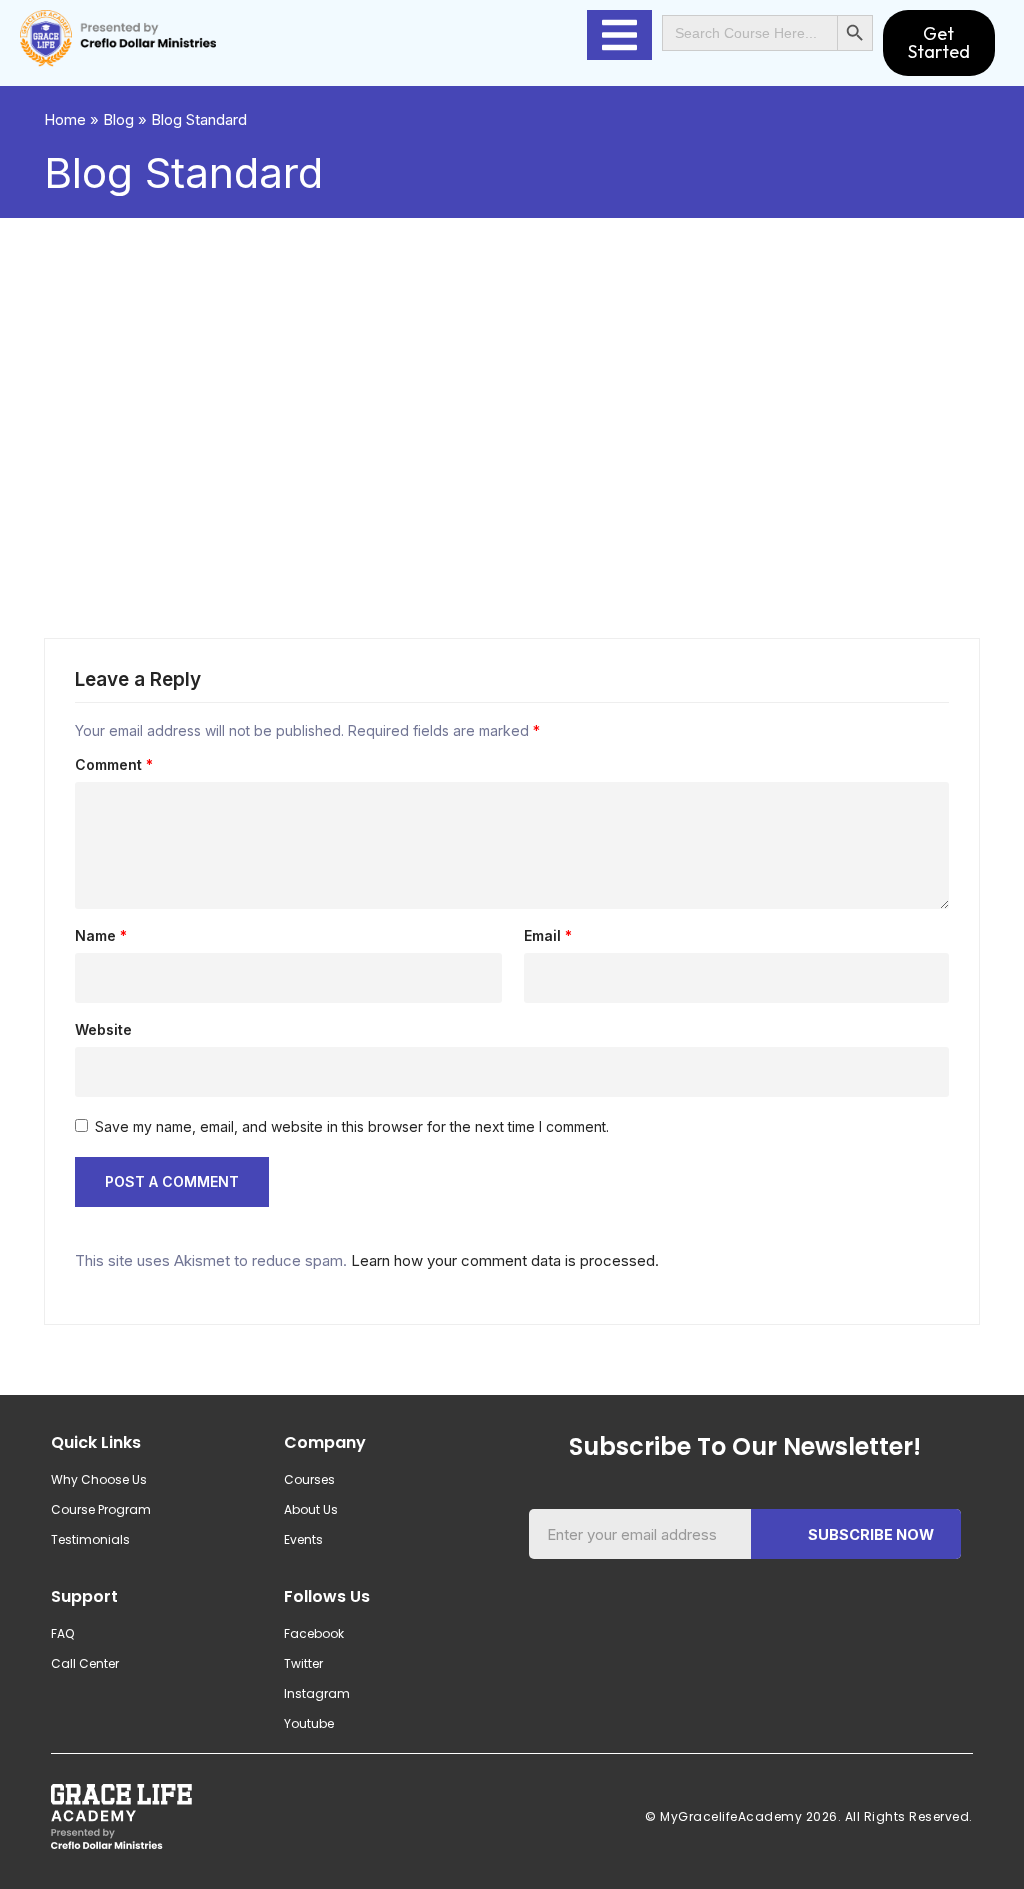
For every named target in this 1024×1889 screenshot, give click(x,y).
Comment (114, 765)
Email (548, 936)
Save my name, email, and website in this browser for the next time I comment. (352, 1126)
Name (101, 936)
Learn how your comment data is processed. (505, 1260)
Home (65, 119)
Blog (118, 119)
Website (103, 1030)
